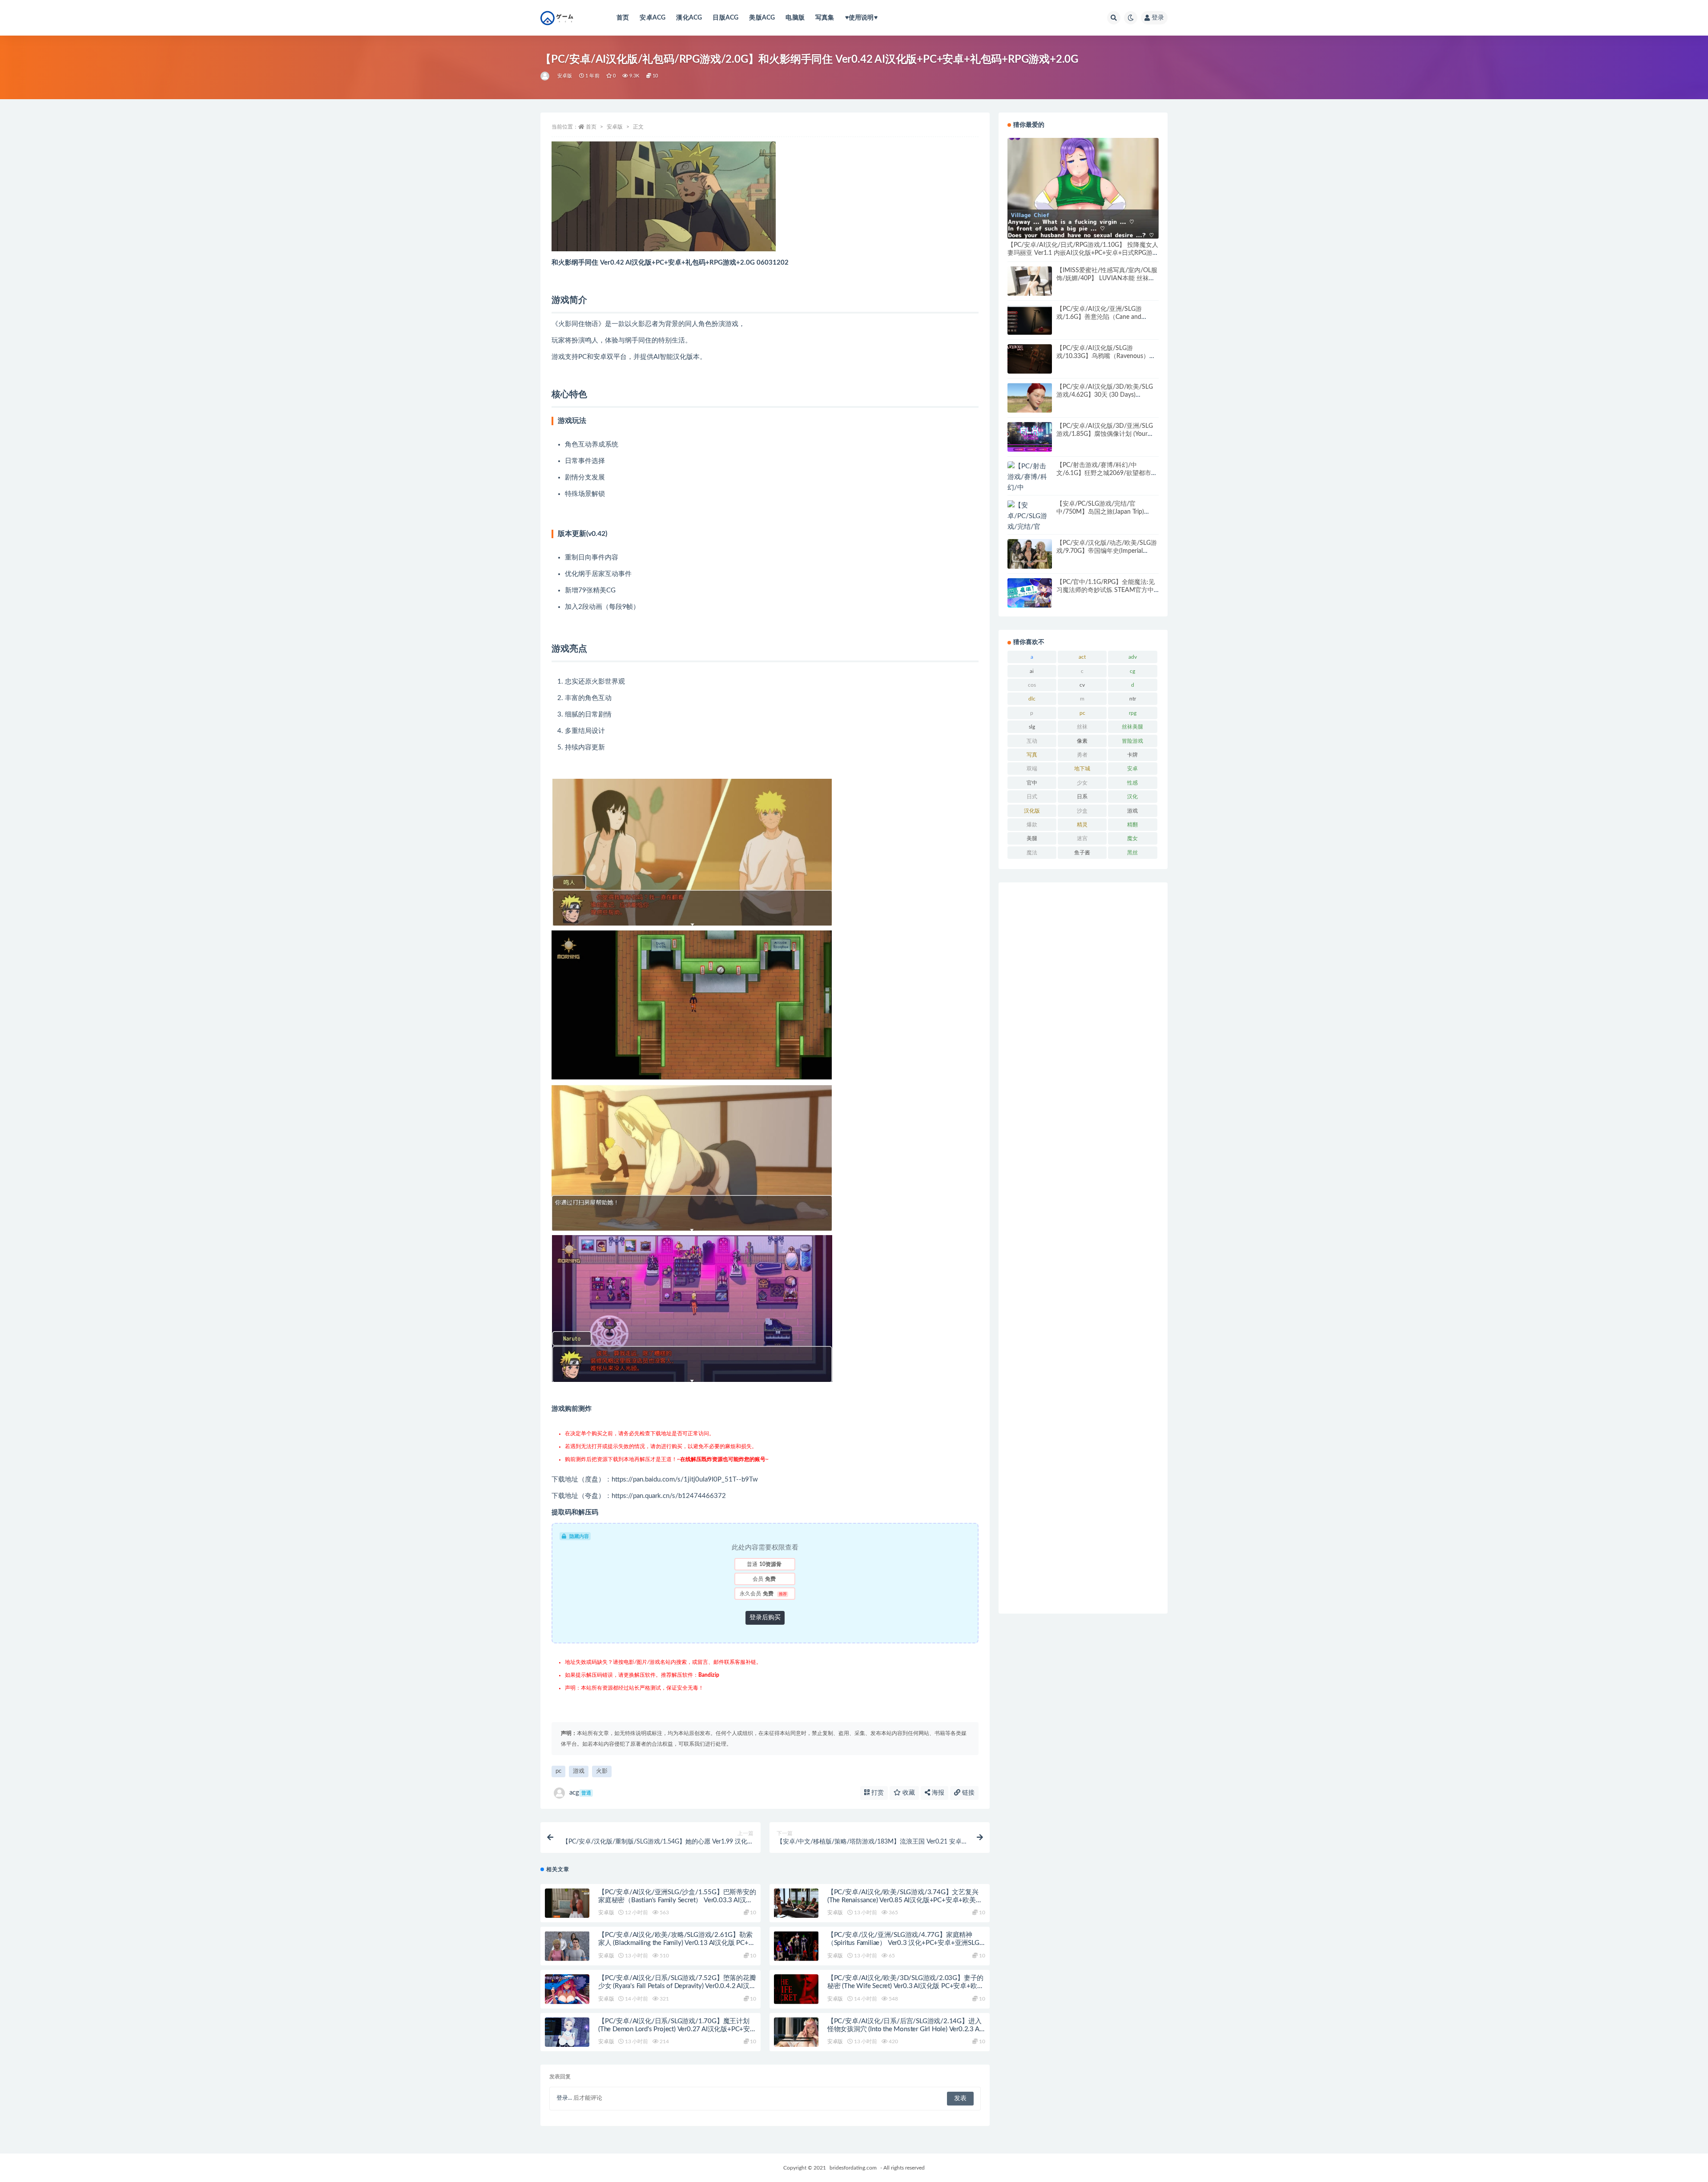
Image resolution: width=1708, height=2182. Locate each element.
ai (1032, 671)
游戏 (579, 1771)
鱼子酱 (1082, 853)
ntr (1133, 699)
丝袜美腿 (1132, 727)
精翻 (1132, 825)
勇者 (1082, 755)
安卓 (1132, 769)
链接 (967, 1793)
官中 (1032, 783)
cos (1032, 685)
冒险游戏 (1132, 741)
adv (1133, 657)
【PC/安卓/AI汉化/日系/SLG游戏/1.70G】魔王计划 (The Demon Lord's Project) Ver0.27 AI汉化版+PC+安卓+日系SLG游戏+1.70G (674, 2029)
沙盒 (1082, 811)
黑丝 (1132, 853)
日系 (1082, 797)
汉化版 (1032, 811)
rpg (1133, 713)
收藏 (908, 1793)
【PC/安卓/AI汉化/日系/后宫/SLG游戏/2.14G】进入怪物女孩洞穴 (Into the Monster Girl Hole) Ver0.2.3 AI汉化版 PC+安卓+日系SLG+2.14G (904, 2029)
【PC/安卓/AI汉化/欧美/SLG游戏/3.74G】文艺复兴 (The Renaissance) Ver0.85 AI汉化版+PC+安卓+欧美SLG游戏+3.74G (903, 1900)
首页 (623, 18)
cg (1132, 671)
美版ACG (762, 18)
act (1082, 657)
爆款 (1032, 825)
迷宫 (1082, 838)
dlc (1032, 699)
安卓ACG (653, 18)
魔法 (1032, 853)
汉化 (1132, 797)
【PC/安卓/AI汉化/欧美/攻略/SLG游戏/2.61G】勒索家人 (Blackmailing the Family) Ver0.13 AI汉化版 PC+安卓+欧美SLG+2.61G (677, 1943)
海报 (937, 1793)
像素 (1082, 741)
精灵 (1082, 825)
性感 (1132, 783)
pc (558, 1771)
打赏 (877, 1793)
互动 (1032, 741)
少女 (1082, 783)
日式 (1032, 797)
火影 (602, 1771)
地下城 (1082, 769)
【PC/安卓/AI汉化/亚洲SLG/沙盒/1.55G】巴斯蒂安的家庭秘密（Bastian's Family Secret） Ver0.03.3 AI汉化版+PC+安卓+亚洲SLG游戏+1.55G (677, 1900)
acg (580, 1793)
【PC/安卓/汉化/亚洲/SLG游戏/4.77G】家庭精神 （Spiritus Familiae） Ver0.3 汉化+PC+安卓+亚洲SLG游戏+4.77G (903, 1943)
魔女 (1132, 838)
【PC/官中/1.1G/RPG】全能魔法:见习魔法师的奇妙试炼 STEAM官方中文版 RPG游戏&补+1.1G (1106, 590)
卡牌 (1132, 755)
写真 (1032, 755)
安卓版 (565, 76)
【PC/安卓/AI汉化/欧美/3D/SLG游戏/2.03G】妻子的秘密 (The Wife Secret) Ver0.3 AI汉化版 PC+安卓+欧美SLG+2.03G (906, 1986)
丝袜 (1082, 727)
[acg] (546, 76)
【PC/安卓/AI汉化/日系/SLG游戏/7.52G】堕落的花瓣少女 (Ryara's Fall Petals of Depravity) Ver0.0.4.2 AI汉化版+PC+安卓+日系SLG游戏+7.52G (677, 1986)
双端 (1032, 769)
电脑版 (795, 18)
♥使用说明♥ (861, 18)
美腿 (1032, 838)
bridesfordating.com (853, 2168)
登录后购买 (765, 1618)
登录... (564, 2098)
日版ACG (725, 18)
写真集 (825, 18)
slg (1032, 727)
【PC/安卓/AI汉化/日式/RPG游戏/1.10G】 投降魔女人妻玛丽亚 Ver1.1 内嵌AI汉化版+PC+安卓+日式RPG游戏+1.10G (1083, 253)
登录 (1158, 18)
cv (1082, 685)
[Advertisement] (1083, 1248)
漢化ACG (689, 18)
